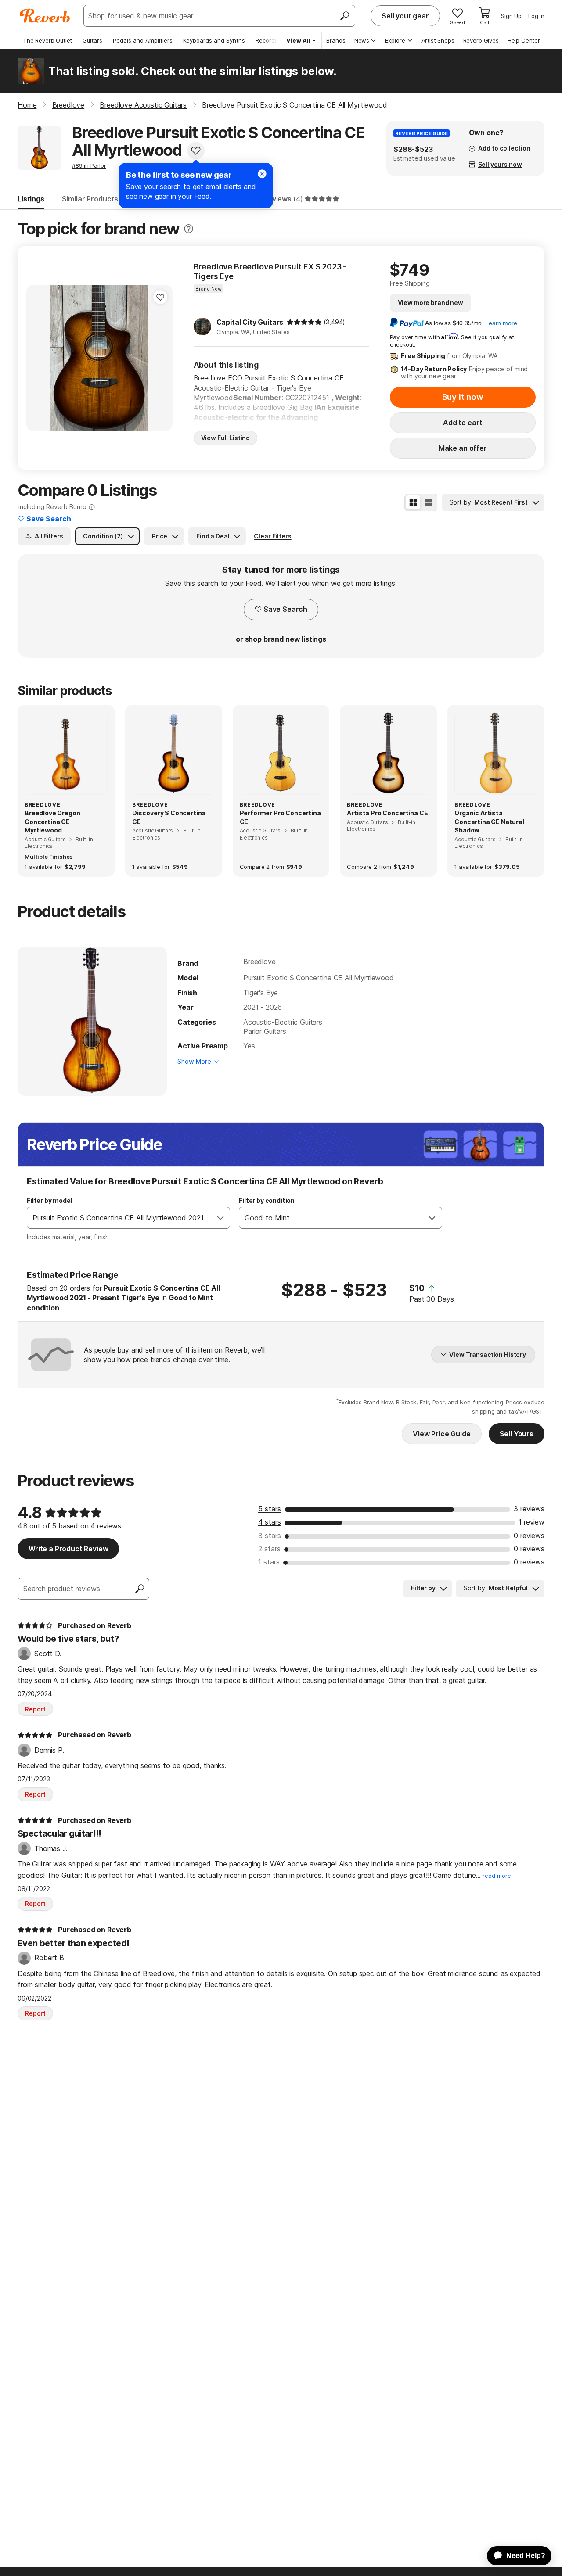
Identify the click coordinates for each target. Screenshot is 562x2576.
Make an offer (463, 448)
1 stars (269, 1562)
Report (35, 1709)
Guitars (92, 40)
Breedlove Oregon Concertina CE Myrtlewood (52, 822)
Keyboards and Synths (214, 40)
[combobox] (119, 1218)
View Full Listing (226, 438)
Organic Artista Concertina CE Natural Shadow (489, 822)
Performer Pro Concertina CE (280, 817)
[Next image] (160, 358)
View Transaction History (488, 1354)
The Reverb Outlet (47, 40)
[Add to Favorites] (196, 151)
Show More (194, 1061)
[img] (304, 322)
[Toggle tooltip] (189, 229)
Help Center (524, 40)
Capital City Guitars (250, 322)
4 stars (270, 1522)
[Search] (344, 16)
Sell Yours (517, 1434)
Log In (536, 16)
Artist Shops (438, 40)
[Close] (262, 174)
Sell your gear (405, 16)
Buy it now (463, 397)
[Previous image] (39, 358)
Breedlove (259, 962)
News (362, 40)
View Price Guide (441, 1434)
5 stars (270, 1509)
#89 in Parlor (89, 165)
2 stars (269, 1549)
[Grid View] (413, 502)
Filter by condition (267, 1200)
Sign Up (511, 16)
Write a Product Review (68, 1549)
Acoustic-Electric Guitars (283, 1022)
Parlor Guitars (265, 1031)
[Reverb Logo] (45, 16)
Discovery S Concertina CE (169, 817)
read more (497, 1876)
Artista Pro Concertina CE (387, 813)
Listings (31, 199)
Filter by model (50, 1200)
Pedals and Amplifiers (143, 40)
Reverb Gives (481, 40)
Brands (336, 40)
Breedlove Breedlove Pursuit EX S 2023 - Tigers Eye (270, 271)
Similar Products (90, 199)
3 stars (270, 1536)
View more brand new (431, 303)
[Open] (220, 1218)
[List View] (429, 502)
